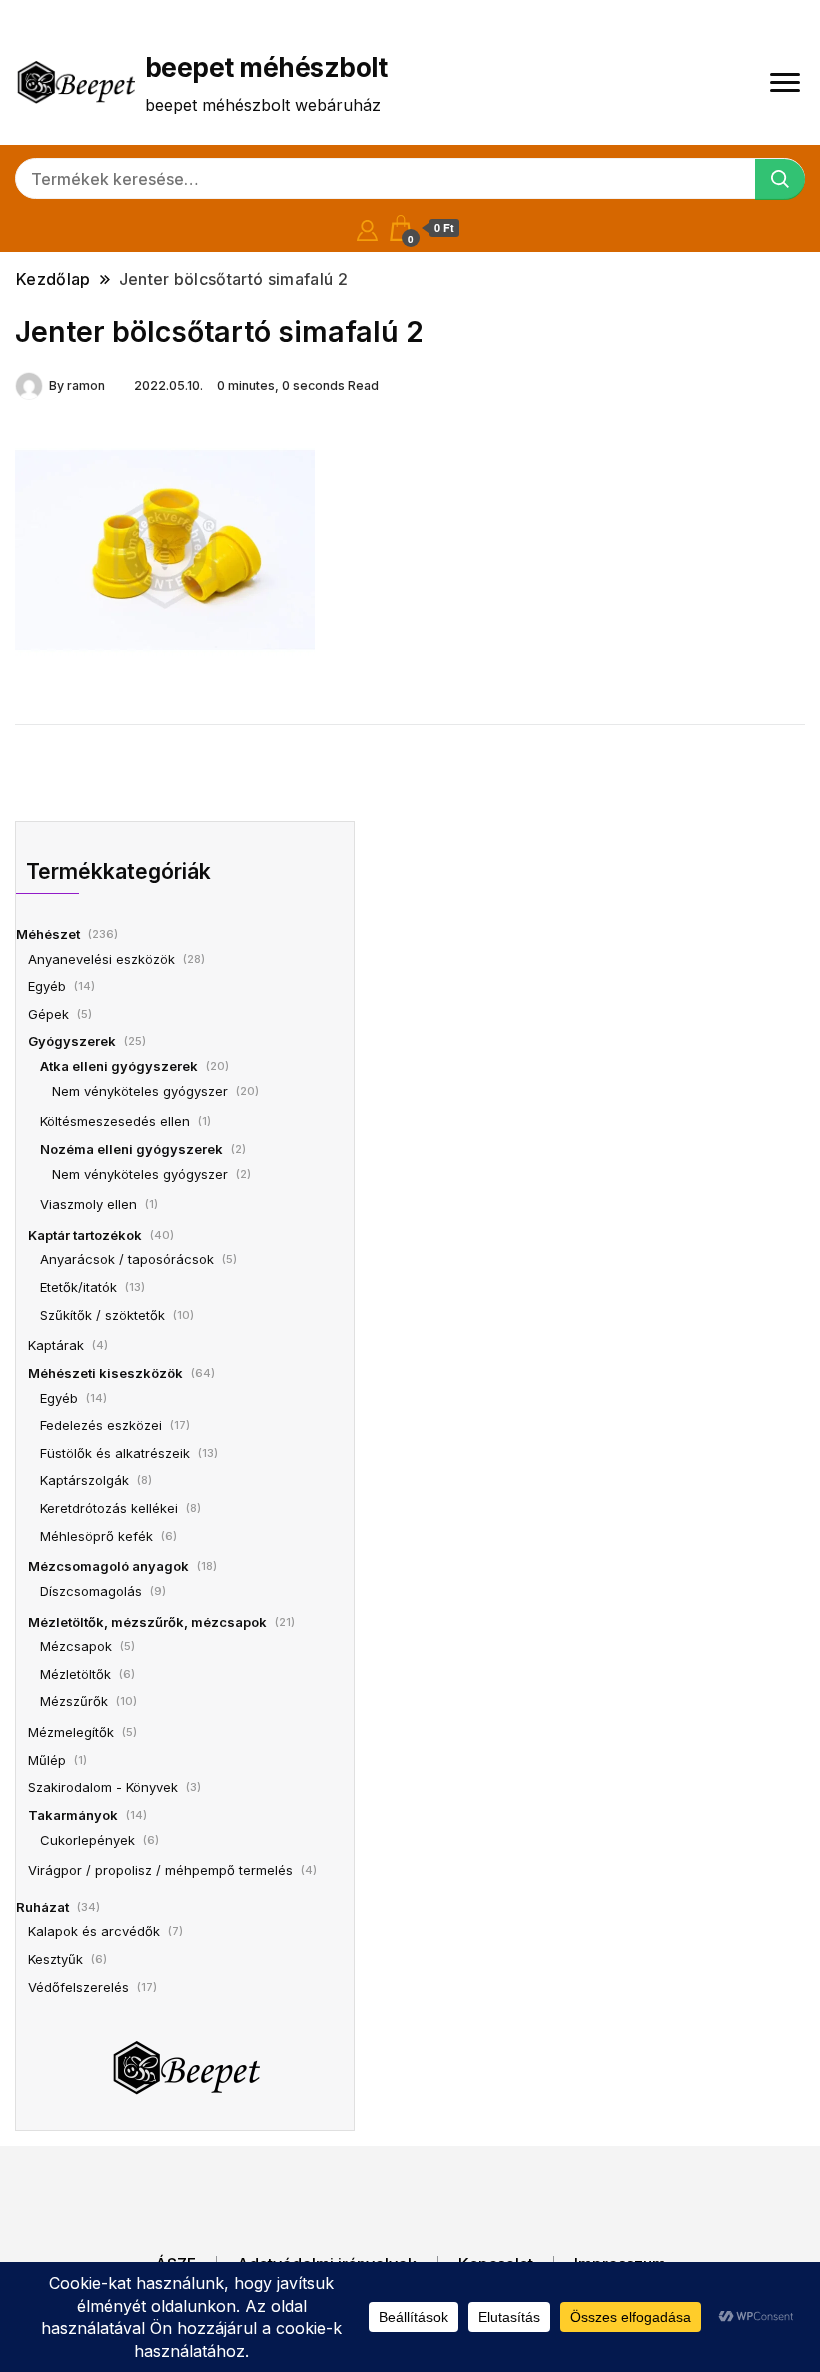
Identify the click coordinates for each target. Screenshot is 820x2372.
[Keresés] (780, 179)
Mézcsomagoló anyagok (108, 1566)
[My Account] (367, 227)
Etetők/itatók (78, 1287)
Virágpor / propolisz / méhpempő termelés (160, 1870)
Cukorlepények (87, 1840)
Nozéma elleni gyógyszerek (131, 1149)
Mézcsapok (76, 1646)
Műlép (47, 1760)
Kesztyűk (55, 1959)
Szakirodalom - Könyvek (103, 1787)
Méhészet (48, 934)
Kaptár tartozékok (85, 1235)
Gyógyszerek (72, 1041)
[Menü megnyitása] (785, 82)
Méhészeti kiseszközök (105, 1373)
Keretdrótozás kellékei (109, 1508)
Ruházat (42, 1907)
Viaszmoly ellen (88, 1204)
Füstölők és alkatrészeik (115, 1453)
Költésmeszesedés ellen (115, 1121)
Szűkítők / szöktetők (102, 1315)
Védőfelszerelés (78, 1987)
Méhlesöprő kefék (96, 1536)
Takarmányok (73, 1815)
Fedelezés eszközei (101, 1425)
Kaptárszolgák (84, 1480)
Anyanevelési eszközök (101, 959)
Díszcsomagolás (91, 1591)
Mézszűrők (74, 1701)
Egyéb (47, 986)
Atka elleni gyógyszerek (119, 1066)
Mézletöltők (75, 1674)
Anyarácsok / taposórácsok (127, 1259)
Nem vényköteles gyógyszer (140, 1091)
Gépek (48, 1014)
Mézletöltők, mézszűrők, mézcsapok (147, 1622)
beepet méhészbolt (266, 67)
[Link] (165, 548)
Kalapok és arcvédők (94, 1931)
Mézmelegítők (71, 1732)
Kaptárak (56, 1345)
